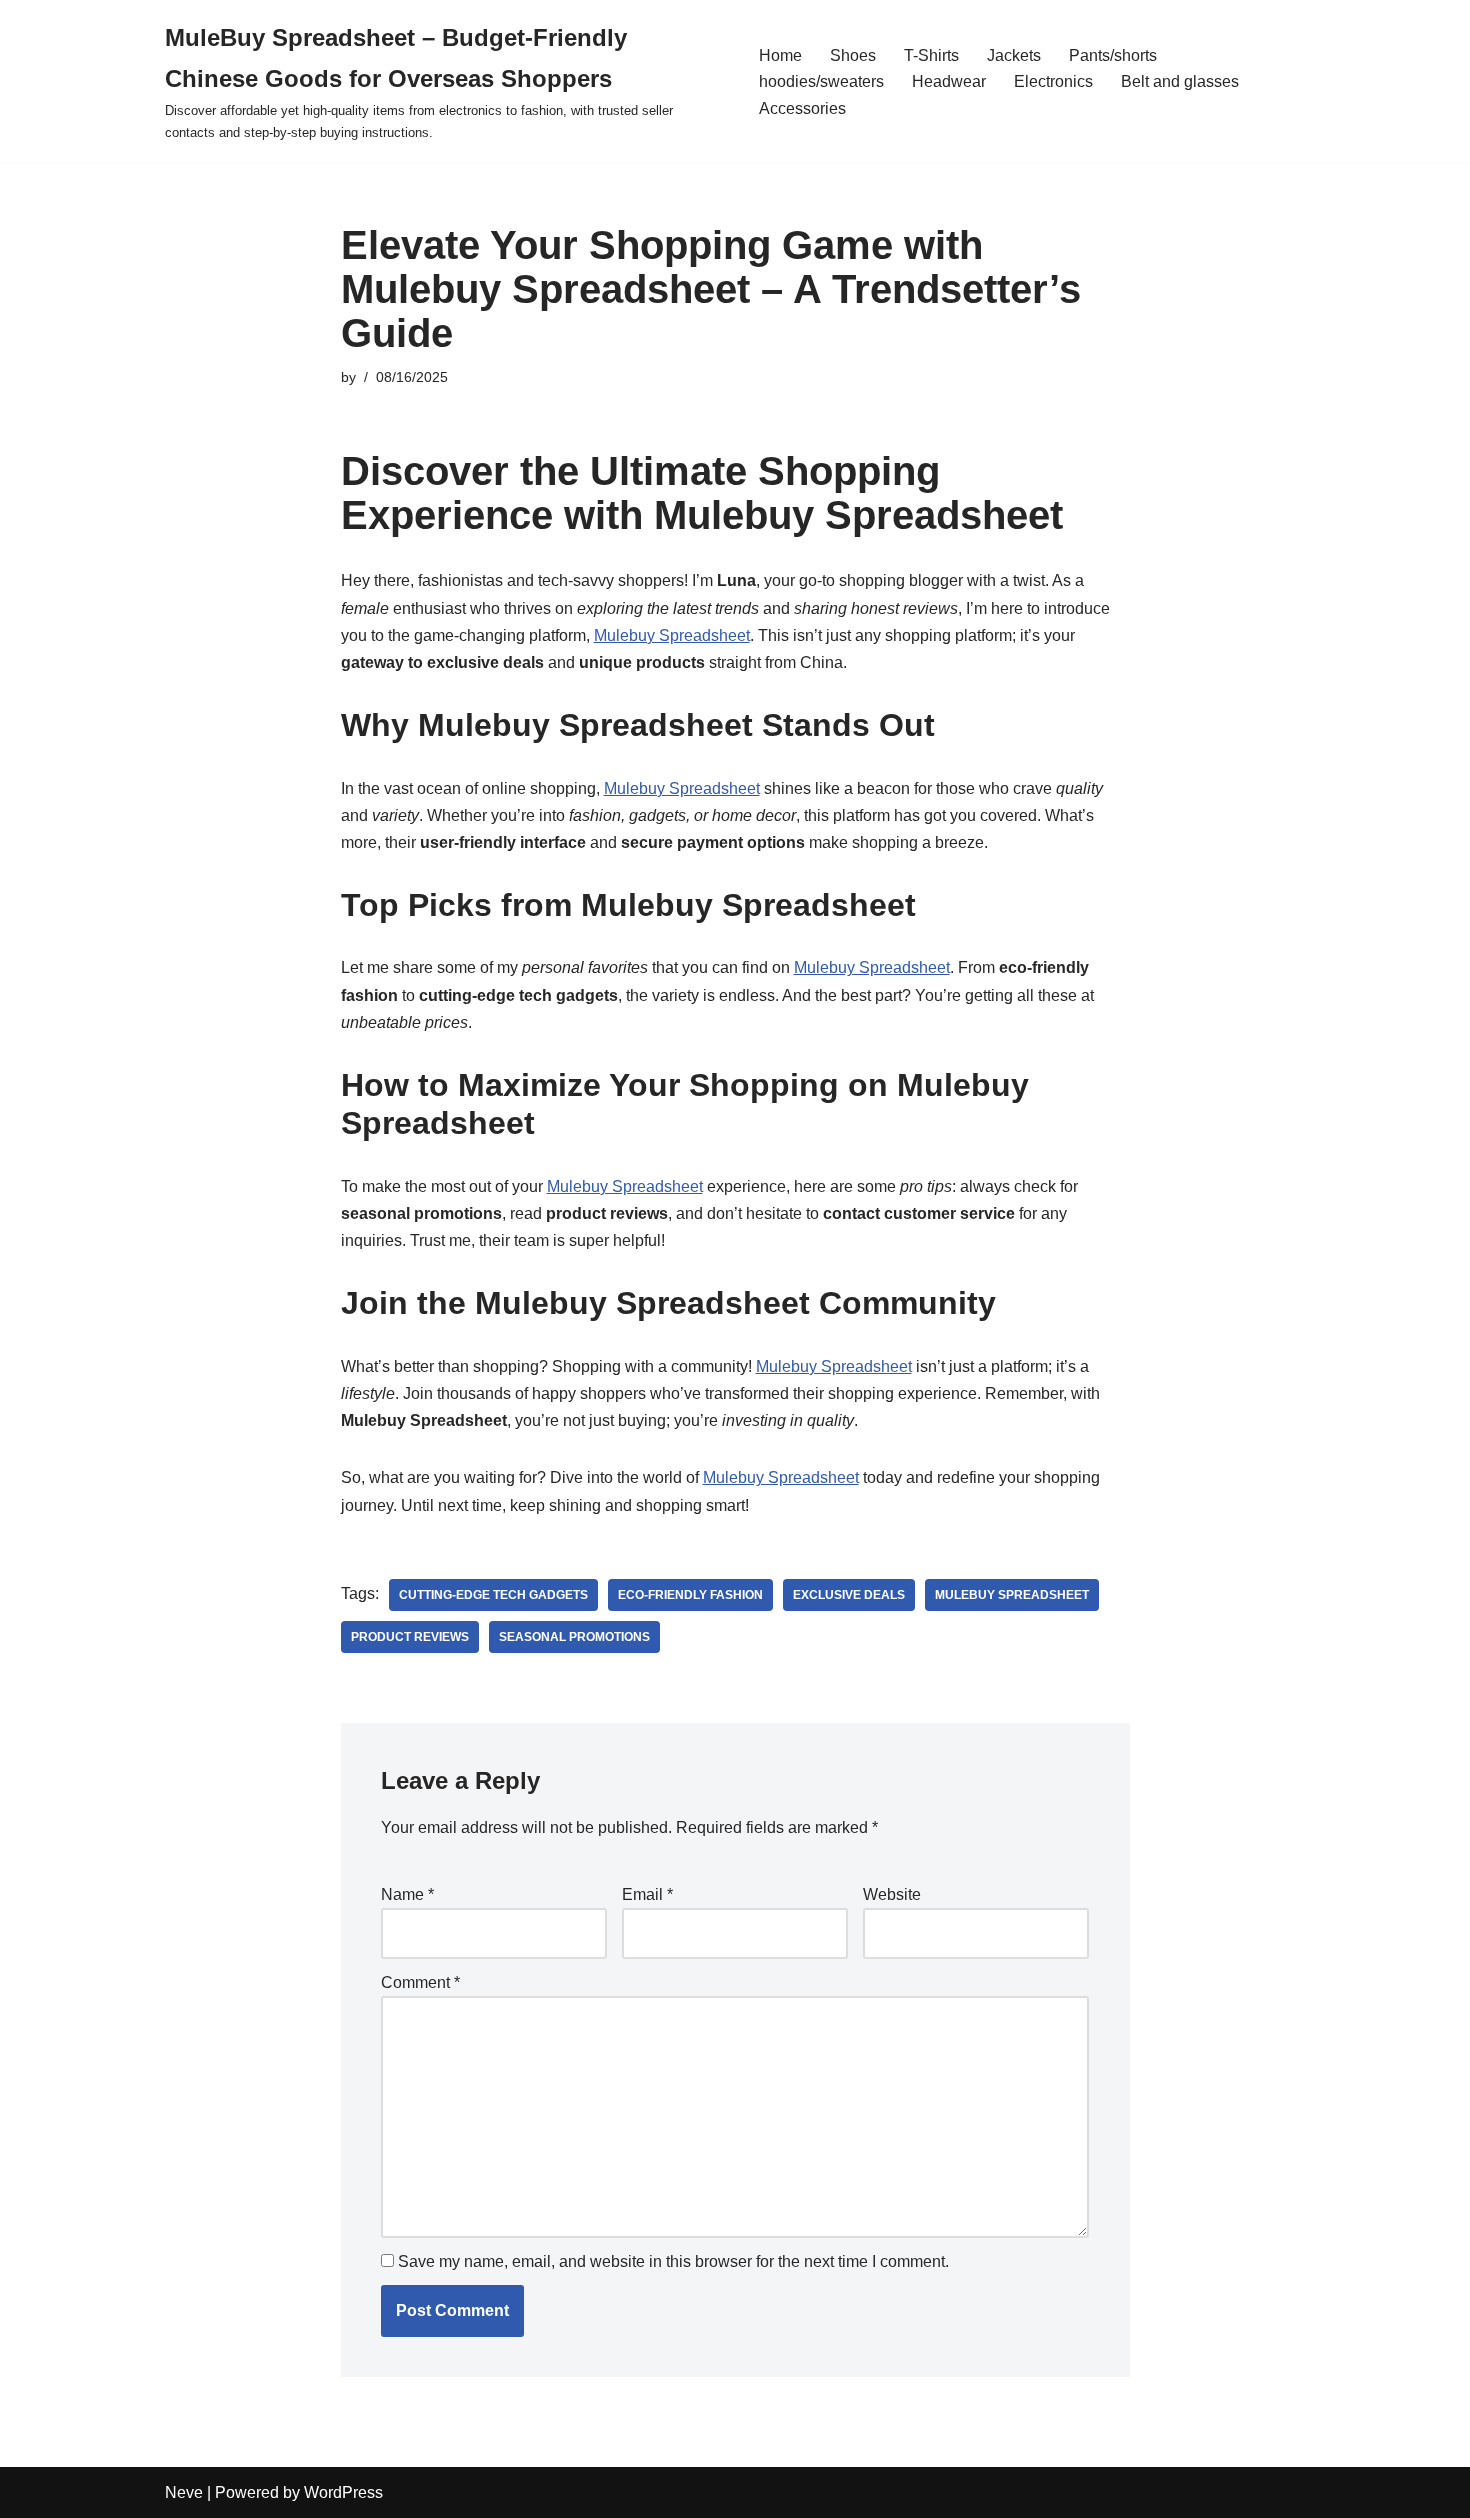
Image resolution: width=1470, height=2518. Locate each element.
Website (892, 1894)
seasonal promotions (574, 1637)
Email (647, 1894)
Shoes (853, 55)
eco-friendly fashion (690, 1595)
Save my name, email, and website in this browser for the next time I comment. (673, 2261)
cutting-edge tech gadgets (493, 1595)
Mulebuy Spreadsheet (672, 635)
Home (780, 55)
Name (407, 1894)
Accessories (802, 108)
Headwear (949, 81)
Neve (184, 2492)
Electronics (1053, 81)
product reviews (410, 1637)
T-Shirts (931, 55)
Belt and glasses (1180, 81)
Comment (420, 1982)
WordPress (343, 2492)
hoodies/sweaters (821, 81)
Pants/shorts (1113, 55)
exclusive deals (849, 1595)
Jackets (1014, 55)
